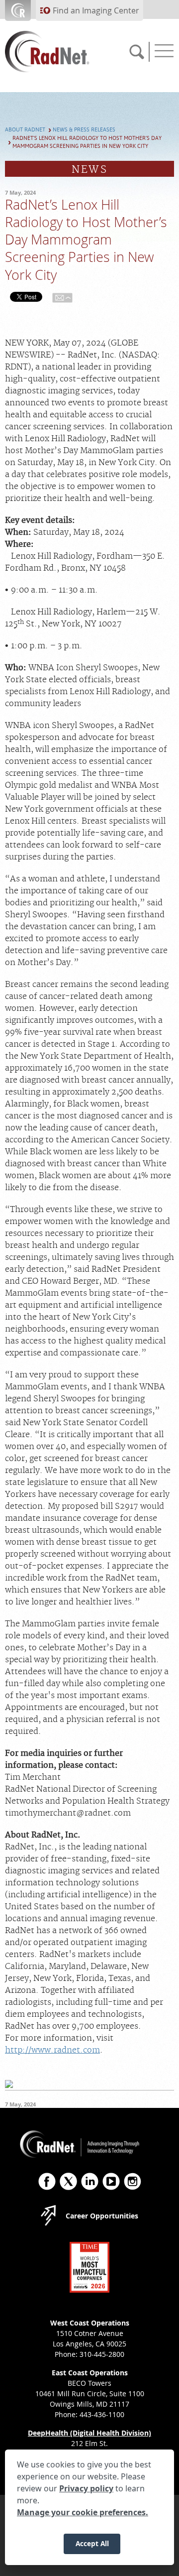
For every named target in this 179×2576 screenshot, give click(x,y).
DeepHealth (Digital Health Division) (89, 2433)
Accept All (92, 2543)
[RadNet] (62, 52)
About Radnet (25, 130)
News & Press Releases (84, 130)
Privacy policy (86, 2488)
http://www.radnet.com (52, 2050)
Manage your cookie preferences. (83, 2512)
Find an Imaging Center (96, 10)
